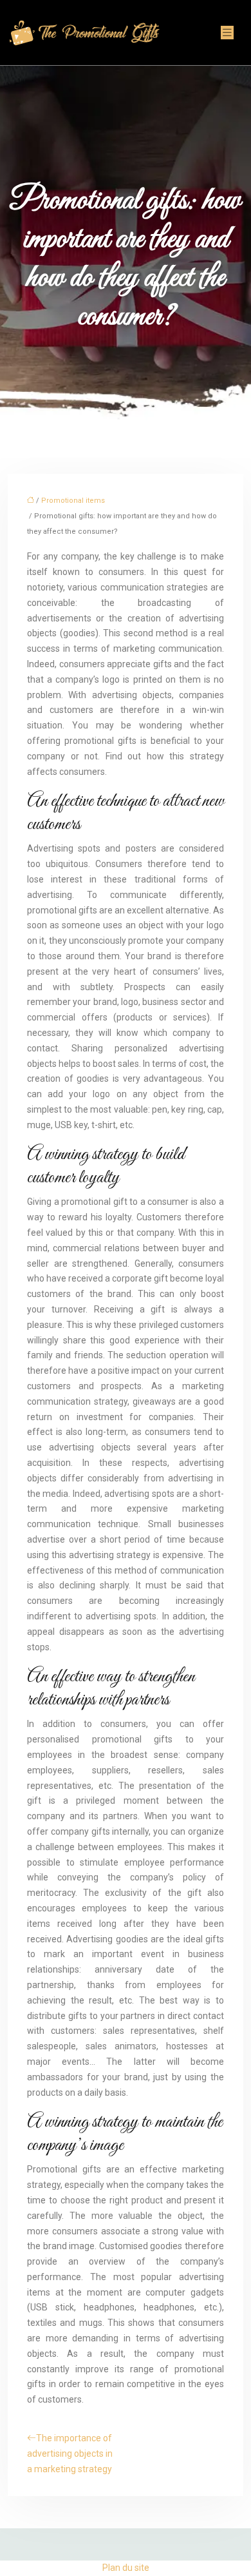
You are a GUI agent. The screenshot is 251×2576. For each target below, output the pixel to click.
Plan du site (126, 2568)
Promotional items (73, 501)
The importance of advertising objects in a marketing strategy (70, 2454)
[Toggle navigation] (227, 33)
